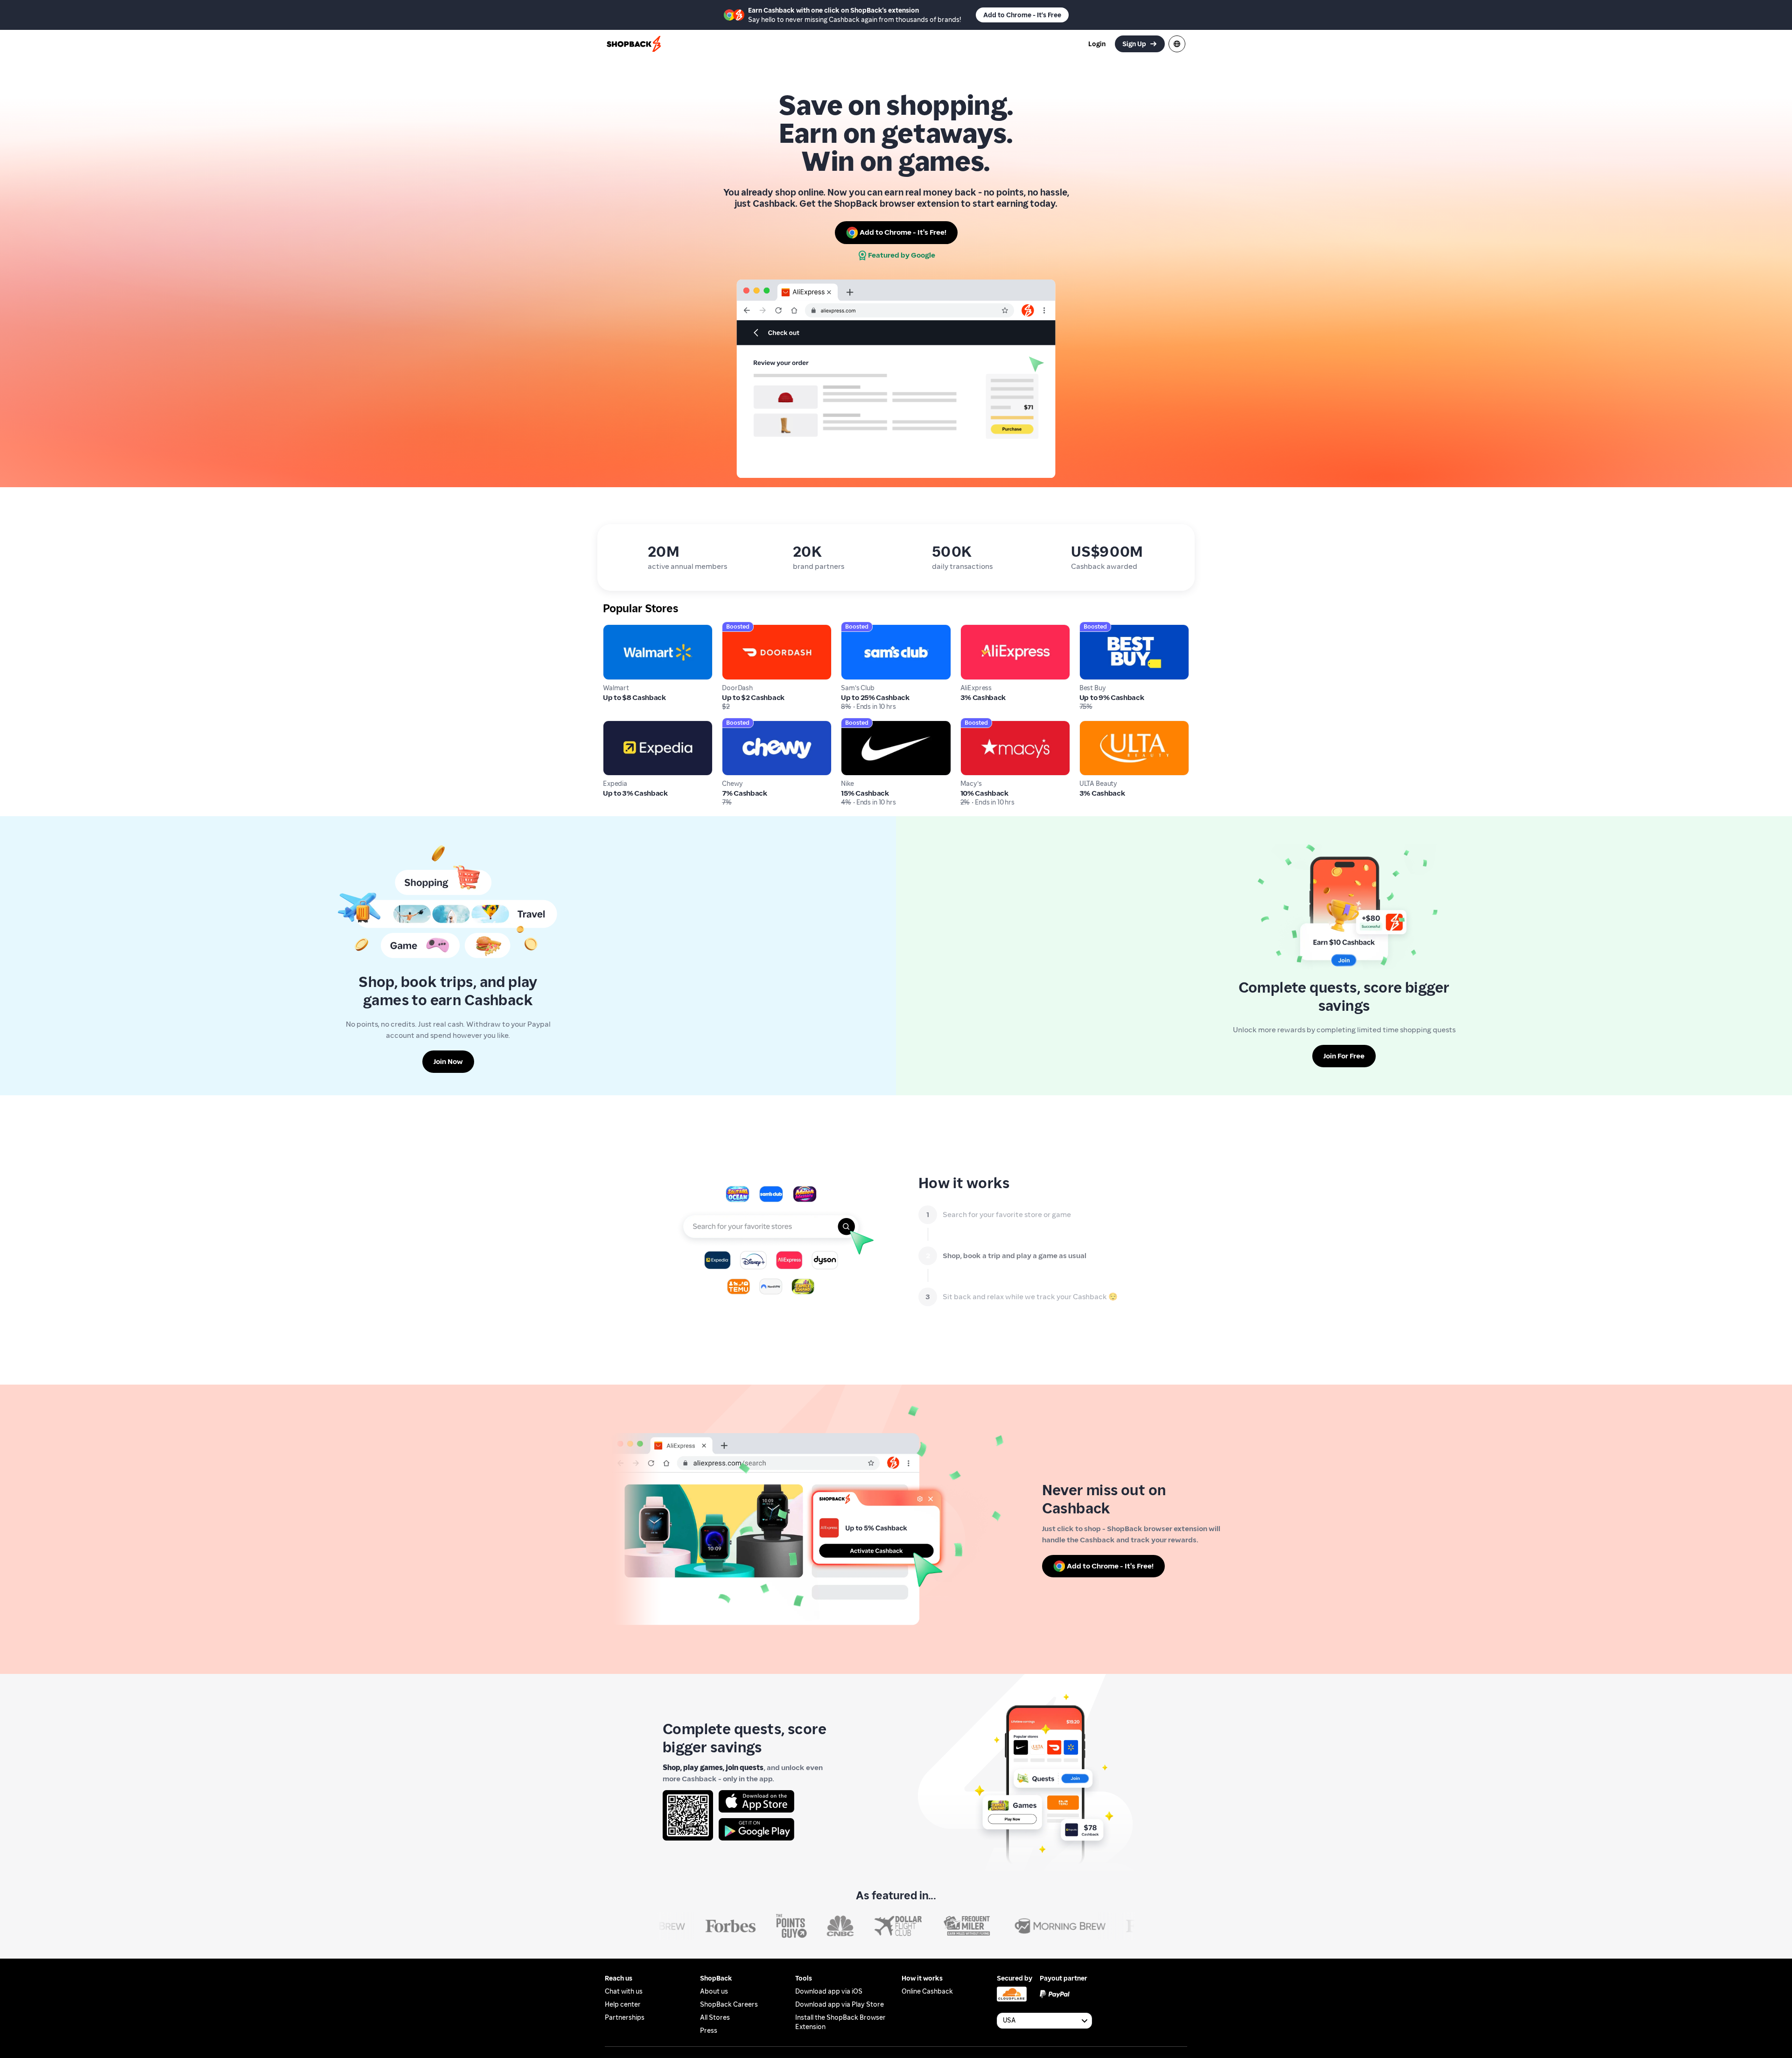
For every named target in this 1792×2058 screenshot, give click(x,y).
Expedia (617, 725)
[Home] (635, 44)
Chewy (734, 725)
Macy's (972, 725)
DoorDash (738, 629)
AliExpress (978, 629)
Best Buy (1094, 629)
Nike (848, 725)
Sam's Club (860, 629)
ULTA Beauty (1101, 725)
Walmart (618, 629)
